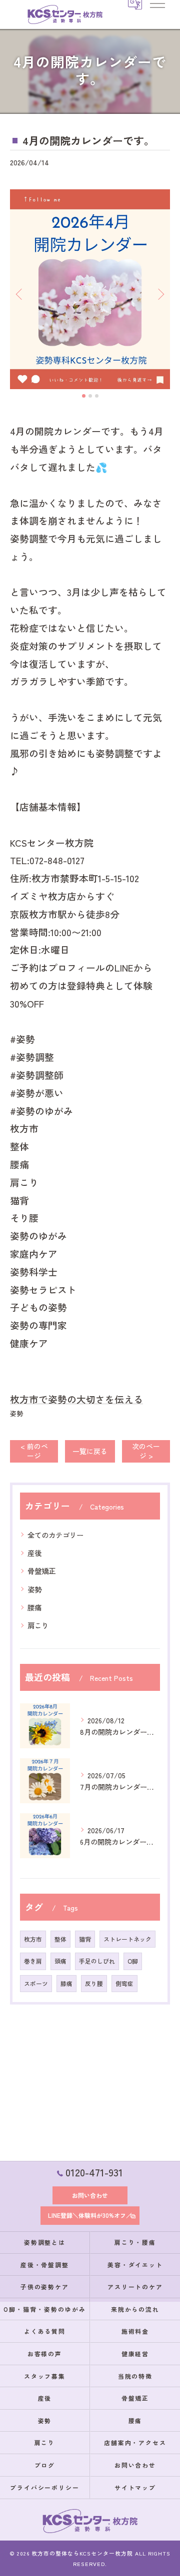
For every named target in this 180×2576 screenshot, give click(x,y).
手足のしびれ (97, 1961)
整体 (60, 1939)
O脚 (133, 1961)
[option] (90, 289)
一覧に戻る (90, 1451)
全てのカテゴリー (55, 1535)
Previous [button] (20, 294)
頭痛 (60, 1961)
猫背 (85, 1939)
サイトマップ (135, 2487)
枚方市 (33, 1939)
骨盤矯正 (41, 1571)
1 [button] (84, 396)
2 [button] (90, 396)
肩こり (38, 1625)
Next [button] (160, 294)
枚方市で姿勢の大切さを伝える (76, 1399)
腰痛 (34, 1607)
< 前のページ (34, 1451)
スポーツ (36, 1983)
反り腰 (94, 1983)
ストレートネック (127, 1939)
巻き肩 (33, 1961)
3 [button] (97, 396)
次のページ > (146, 1451)
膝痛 (66, 1983)
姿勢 (16, 1413)
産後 (34, 1553)
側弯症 (124, 1983)
